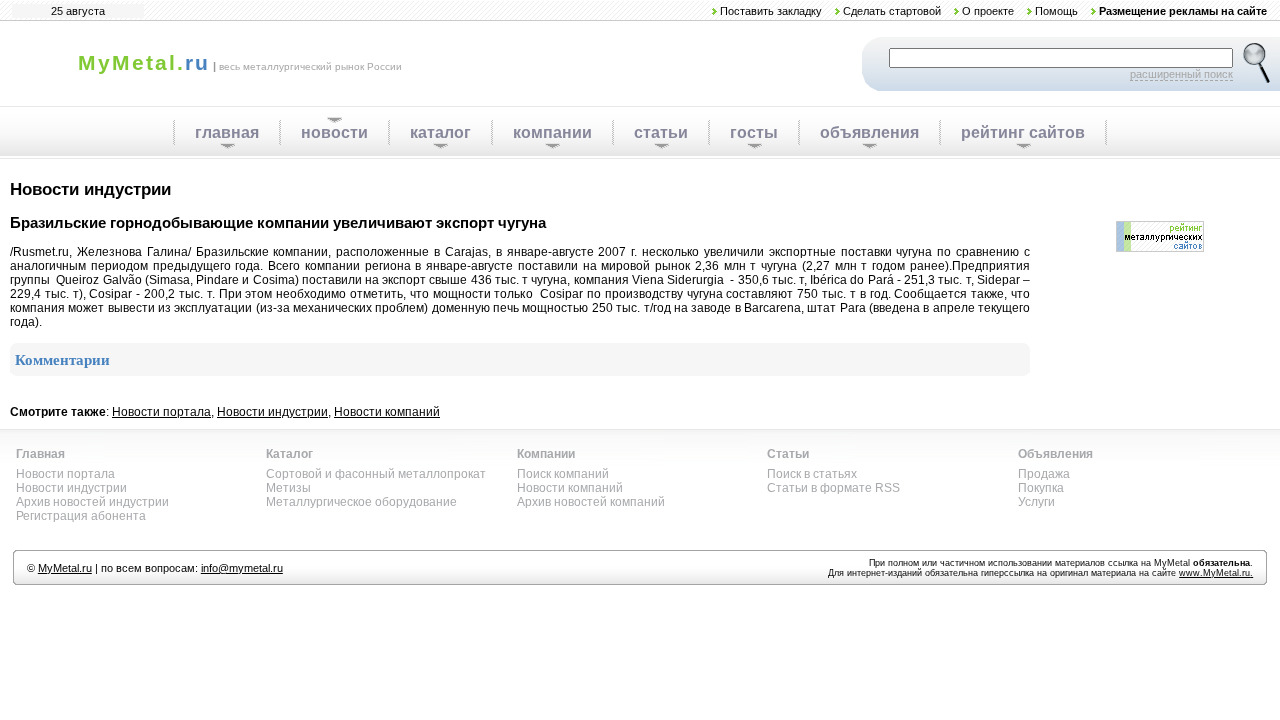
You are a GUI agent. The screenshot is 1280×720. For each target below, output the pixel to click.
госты (754, 132)
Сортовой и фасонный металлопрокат (376, 474)
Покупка (1041, 488)
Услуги (1036, 502)
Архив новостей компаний (591, 502)
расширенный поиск (1181, 74)
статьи (661, 132)
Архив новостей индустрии (92, 502)
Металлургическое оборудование (361, 502)
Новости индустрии (272, 412)
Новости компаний (387, 412)
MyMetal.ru (65, 568)
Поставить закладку (771, 11)
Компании (546, 454)
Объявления (1055, 454)
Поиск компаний (563, 474)
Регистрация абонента (81, 516)
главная (227, 132)
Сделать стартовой (892, 11)
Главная (40, 454)
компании (552, 132)
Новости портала (161, 412)
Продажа (1044, 474)
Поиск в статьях (812, 474)
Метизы (288, 488)
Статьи (788, 454)
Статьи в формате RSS (833, 488)
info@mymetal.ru (242, 568)
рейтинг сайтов (1023, 132)
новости (334, 132)
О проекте (988, 11)
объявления (869, 132)
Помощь (1056, 11)
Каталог (289, 454)
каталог (440, 132)
